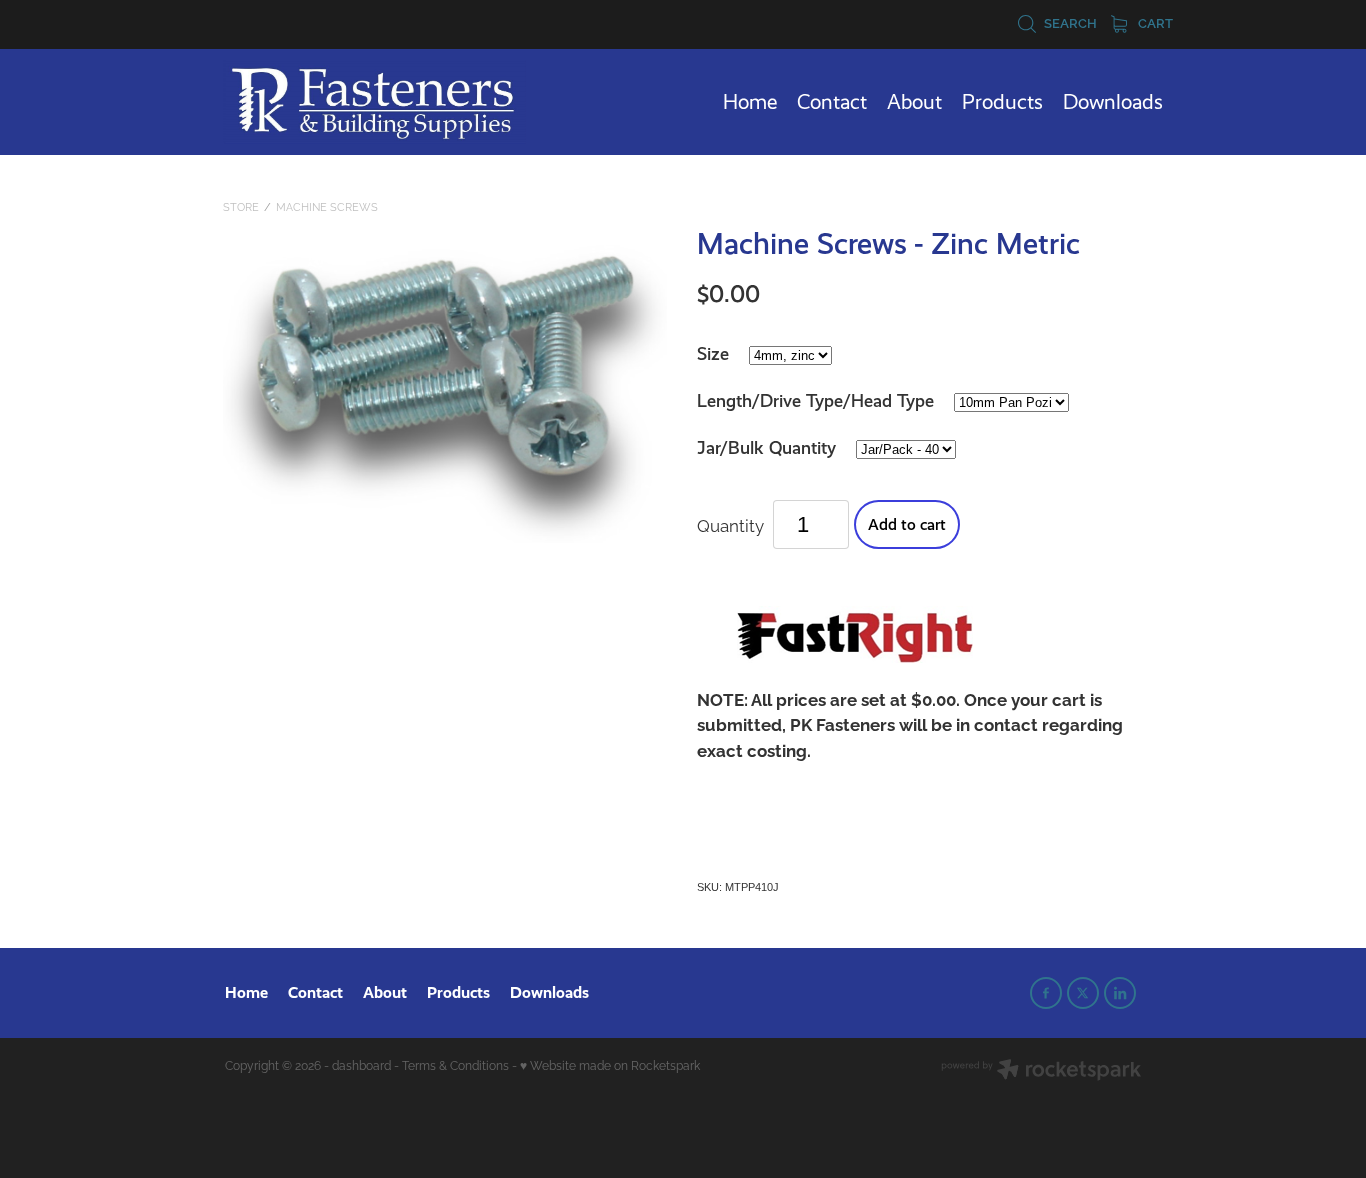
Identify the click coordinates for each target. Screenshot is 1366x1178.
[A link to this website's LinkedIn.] (1120, 993)
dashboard (361, 1064)
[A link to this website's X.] (1083, 993)
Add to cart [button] (907, 524)
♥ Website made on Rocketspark (610, 1064)
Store (241, 206)
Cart (1154, 22)
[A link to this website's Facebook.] (1046, 993)
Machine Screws (327, 206)
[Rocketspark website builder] (1041, 1071)
